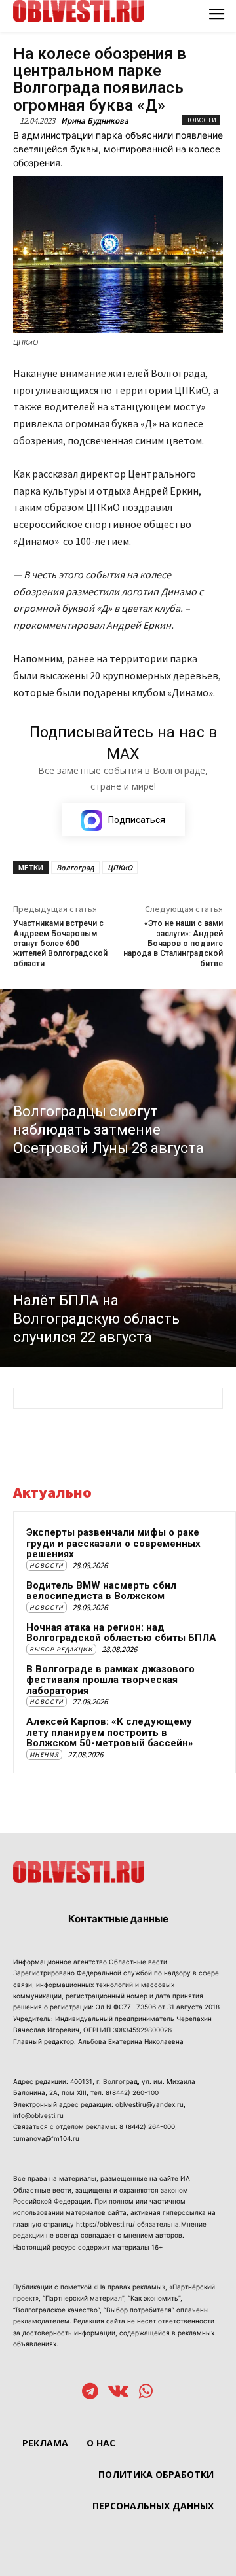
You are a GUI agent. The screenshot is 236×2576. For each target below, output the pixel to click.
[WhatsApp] (146, 2392)
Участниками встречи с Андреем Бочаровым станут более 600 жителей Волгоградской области (60, 944)
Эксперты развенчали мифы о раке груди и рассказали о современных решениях (113, 1543)
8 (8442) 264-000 (147, 2126)
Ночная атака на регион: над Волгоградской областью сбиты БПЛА (121, 1633)
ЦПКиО (120, 867)
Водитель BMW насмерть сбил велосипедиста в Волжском (101, 1591)
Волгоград (75, 867)
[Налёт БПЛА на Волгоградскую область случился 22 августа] (118, 1273)
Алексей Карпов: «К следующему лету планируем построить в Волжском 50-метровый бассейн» (110, 1732)
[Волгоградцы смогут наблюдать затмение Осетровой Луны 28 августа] (118, 1084)
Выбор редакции (61, 1649)
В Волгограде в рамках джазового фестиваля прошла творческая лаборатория (110, 1680)
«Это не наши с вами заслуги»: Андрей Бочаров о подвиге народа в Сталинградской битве (173, 944)
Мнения (44, 1755)
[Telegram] (90, 2392)
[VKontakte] (118, 2392)
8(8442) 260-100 (132, 2092)
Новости (201, 120)
